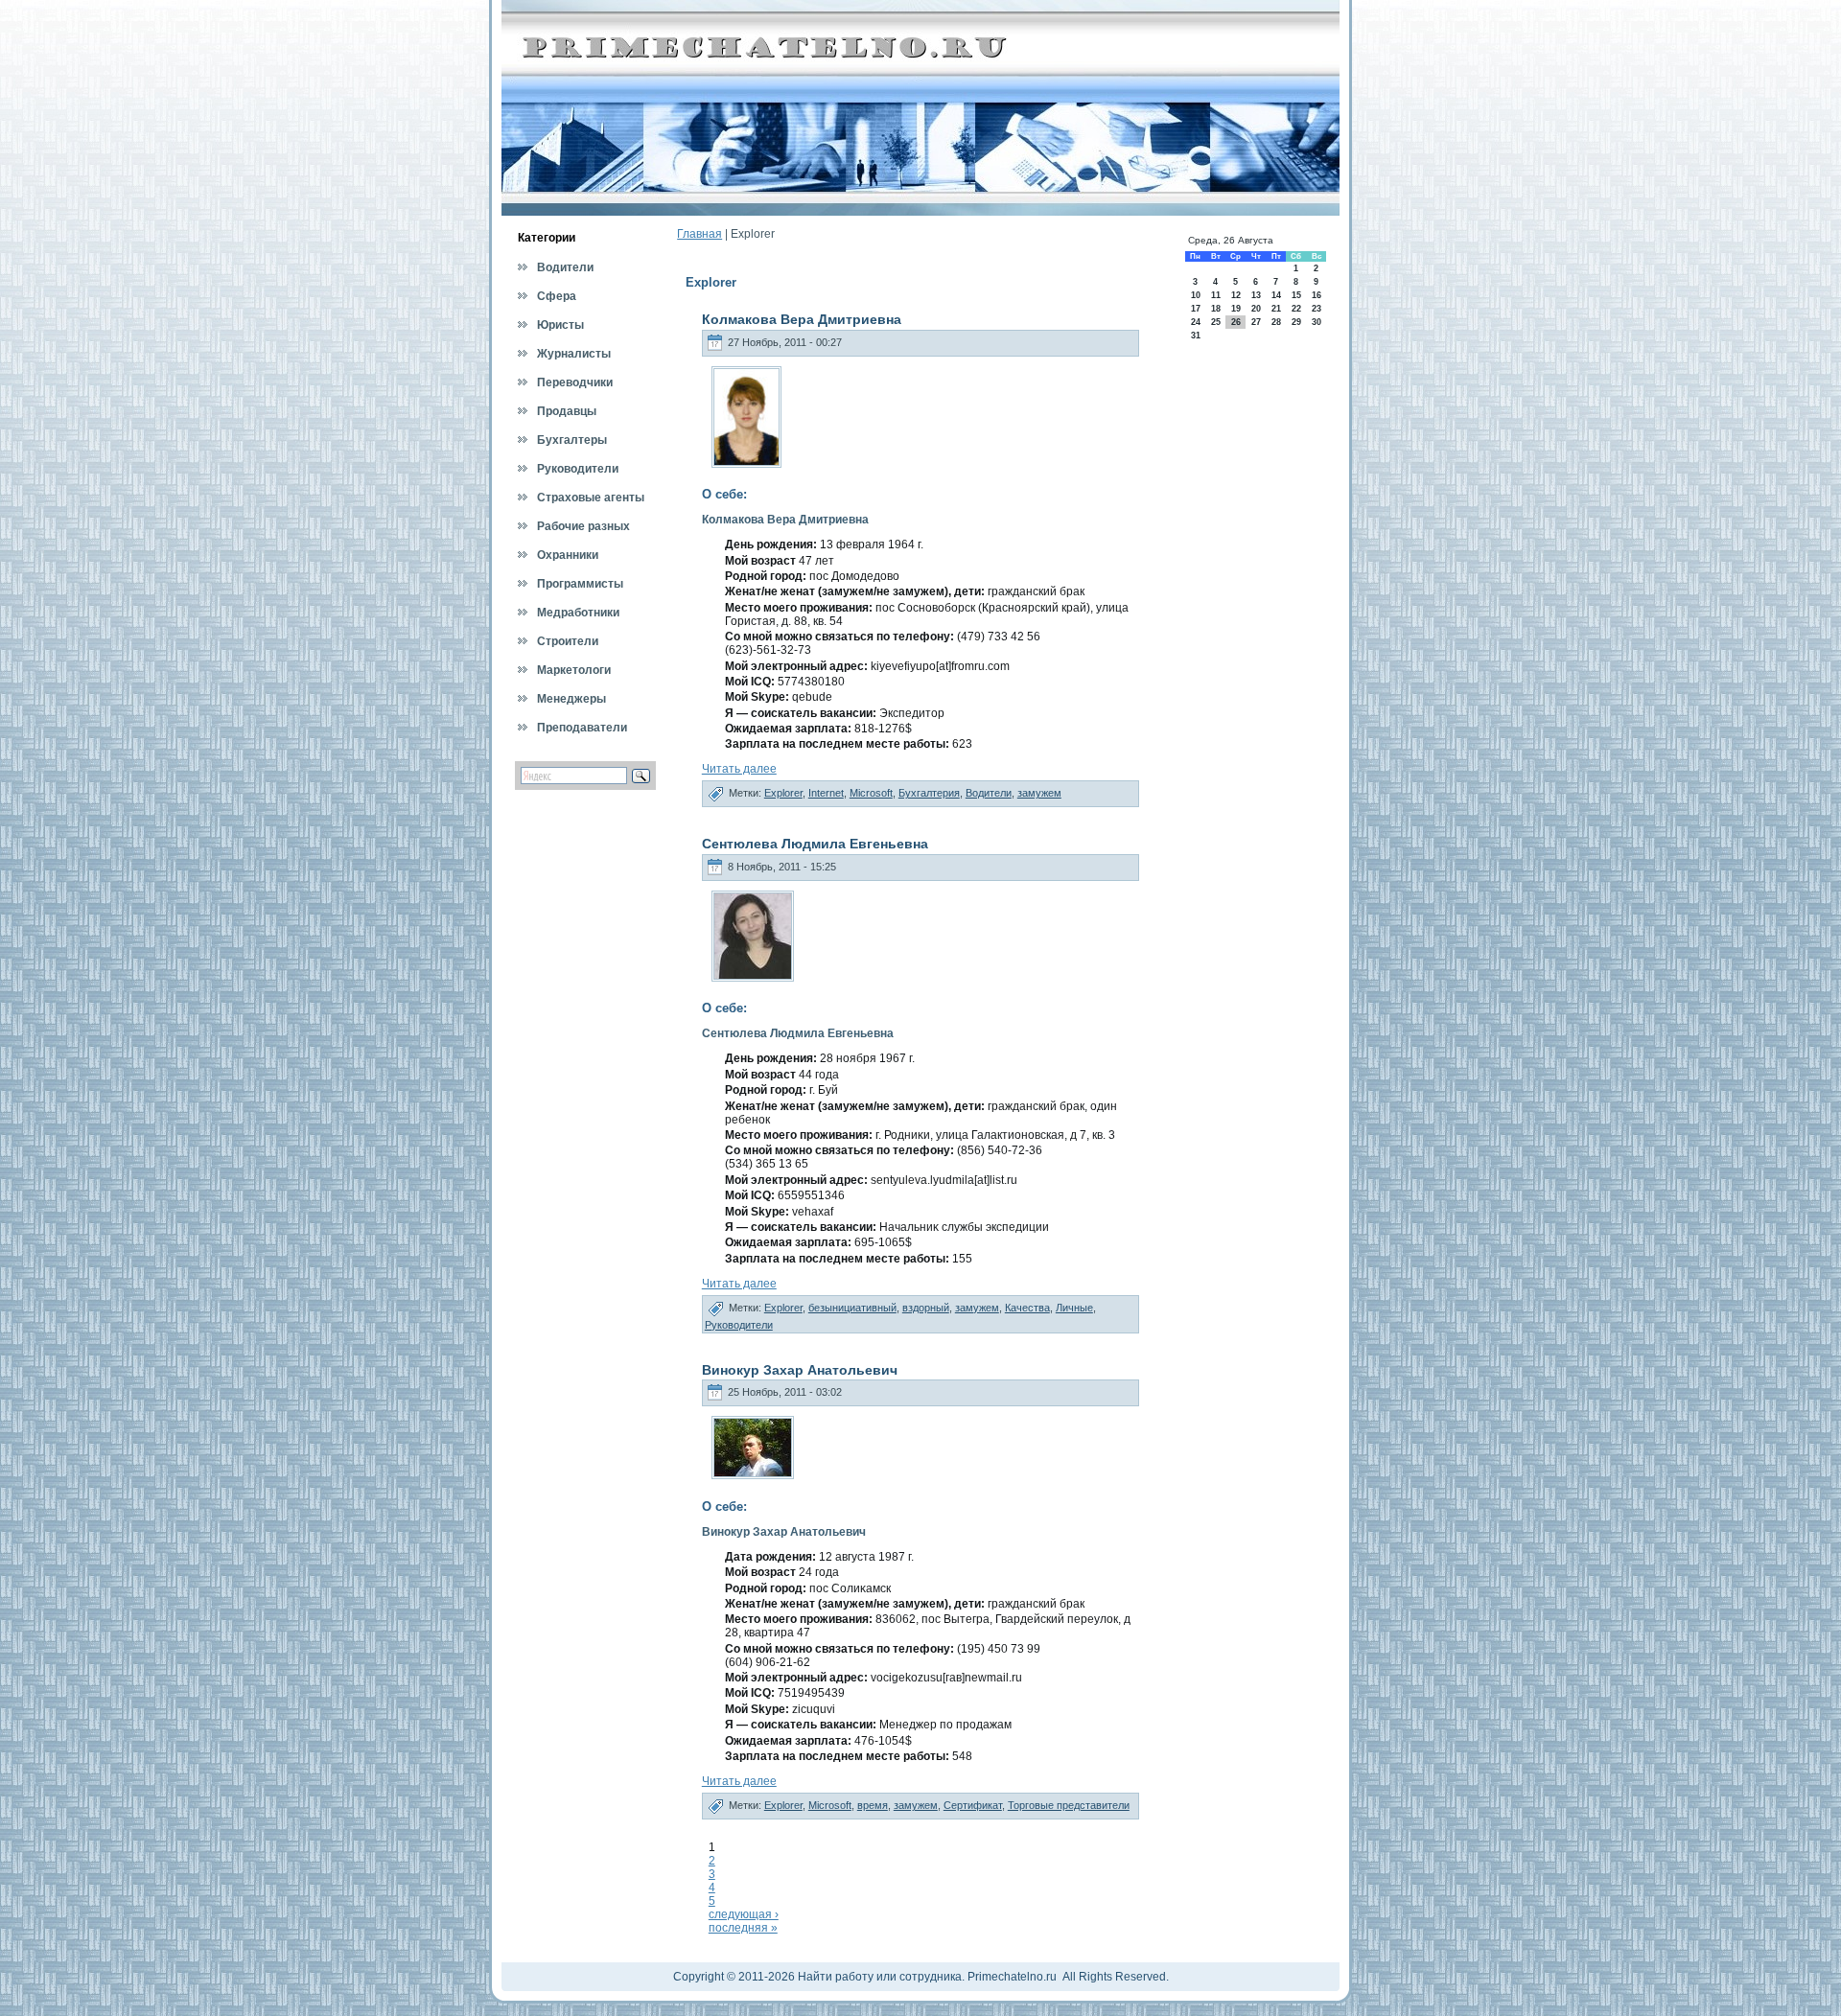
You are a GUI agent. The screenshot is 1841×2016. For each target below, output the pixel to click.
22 (1296, 309)
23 (1317, 309)
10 (1196, 295)
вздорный (926, 1308)
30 (1317, 322)
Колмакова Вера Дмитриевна (802, 319)
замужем (1039, 793)
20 (1256, 309)
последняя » (743, 1928)
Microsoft (871, 793)
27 (1256, 322)
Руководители (739, 1325)
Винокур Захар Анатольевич (800, 1370)
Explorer (783, 793)
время (873, 1805)
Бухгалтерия (929, 793)
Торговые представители (1069, 1805)
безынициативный (852, 1308)
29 (1296, 322)
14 (1276, 295)
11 (1216, 295)
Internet (826, 793)
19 (1236, 309)
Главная (699, 234)
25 (1216, 322)
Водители (989, 793)
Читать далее (739, 769)
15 (1296, 295)
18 (1216, 309)
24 (1196, 322)
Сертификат (973, 1805)
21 (1276, 309)
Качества (1027, 1308)
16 (1317, 295)
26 (1236, 322)
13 (1256, 295)
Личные (1074, 1308)
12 (1236, 295)
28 (1276, 322)
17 (1196, 309)
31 (1196, 336)
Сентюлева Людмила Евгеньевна (815, 844)
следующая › (744, 1914)
